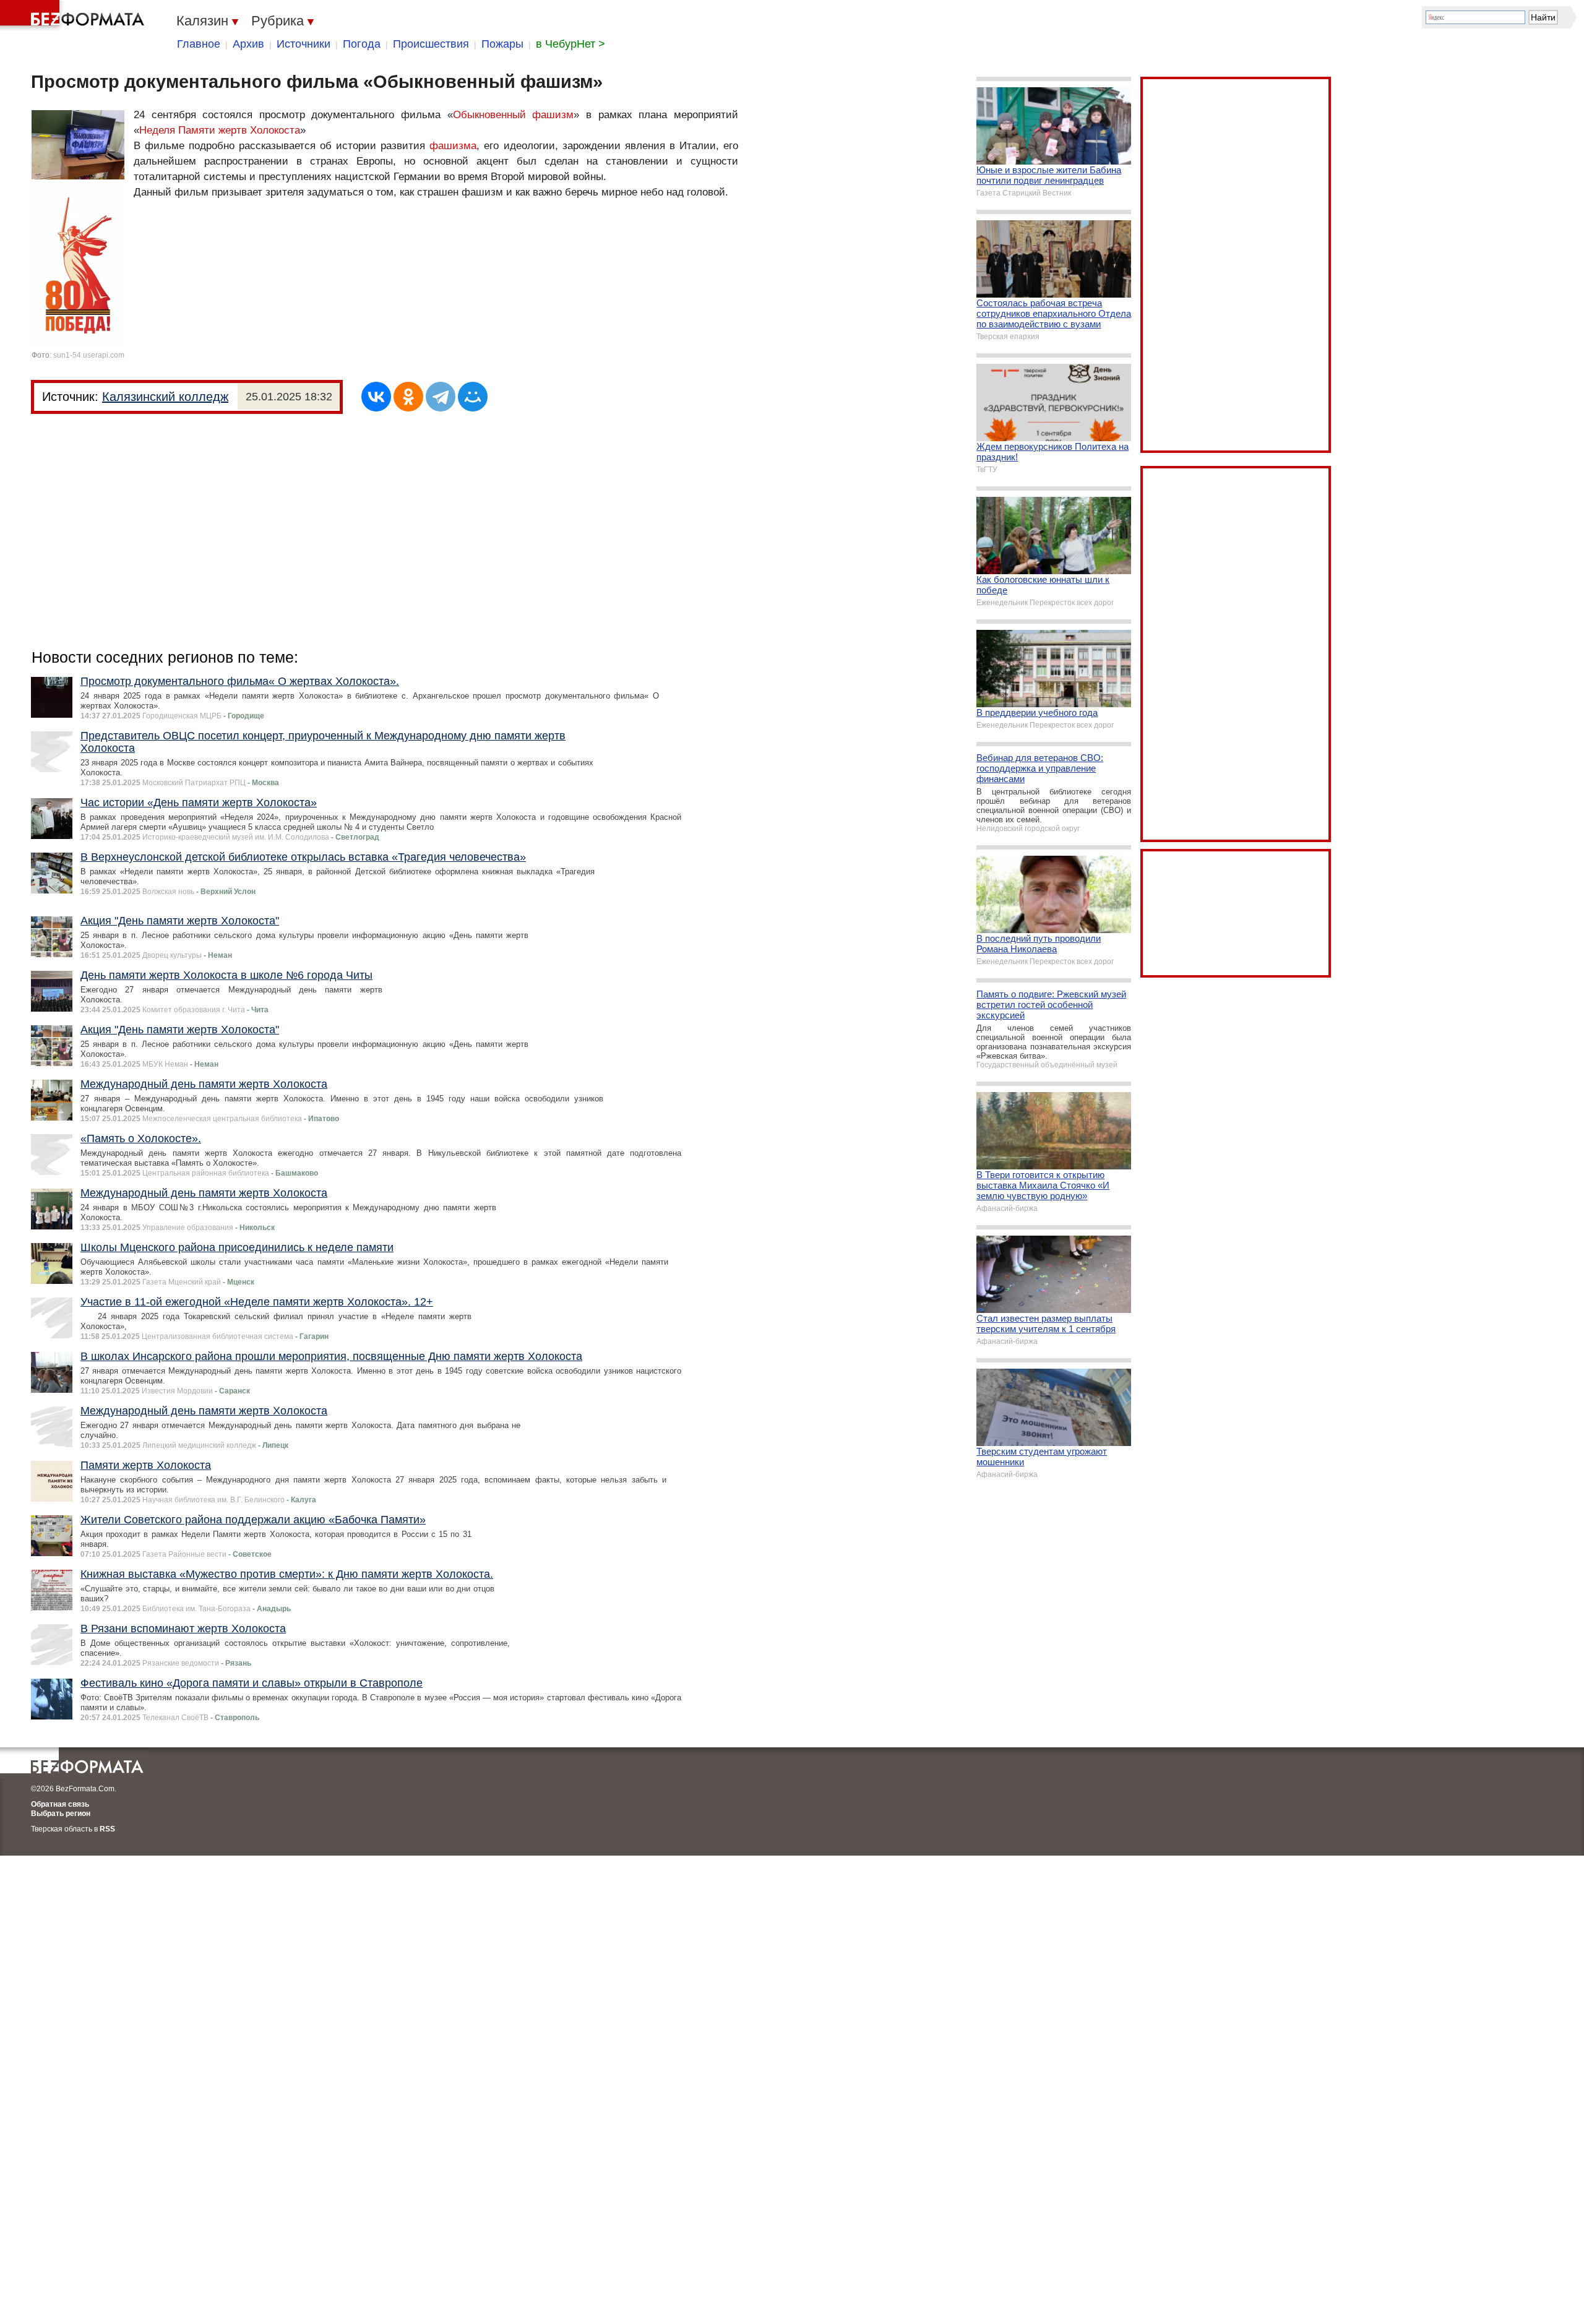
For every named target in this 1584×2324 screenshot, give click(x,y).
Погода (362, 44)
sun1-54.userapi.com (89, 355)
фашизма (453, 146)
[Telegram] (441, 397)
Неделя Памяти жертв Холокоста (220, 130)
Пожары (502, 44)
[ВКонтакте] (376, 397)
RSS (107, 1829)
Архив (248, 44)
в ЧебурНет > (570, 44)
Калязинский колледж (165, 397)
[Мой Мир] (473, 397)
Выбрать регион (61, 1814)
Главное (199, 44)
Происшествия (431, 44)
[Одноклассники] (408, 397)
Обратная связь (60, 1804)
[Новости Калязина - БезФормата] (74, 15)
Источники (303, 44)
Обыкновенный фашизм (514, 115)
